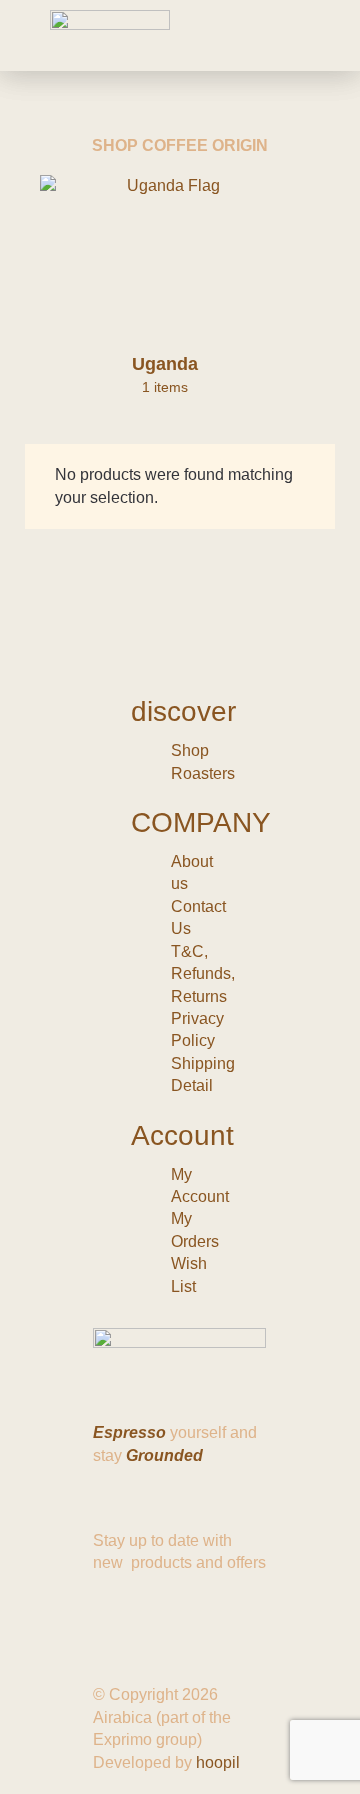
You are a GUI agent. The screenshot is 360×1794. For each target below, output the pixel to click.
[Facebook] (118, 1619)
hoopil (218, 1762)
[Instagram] (172, 1619)
